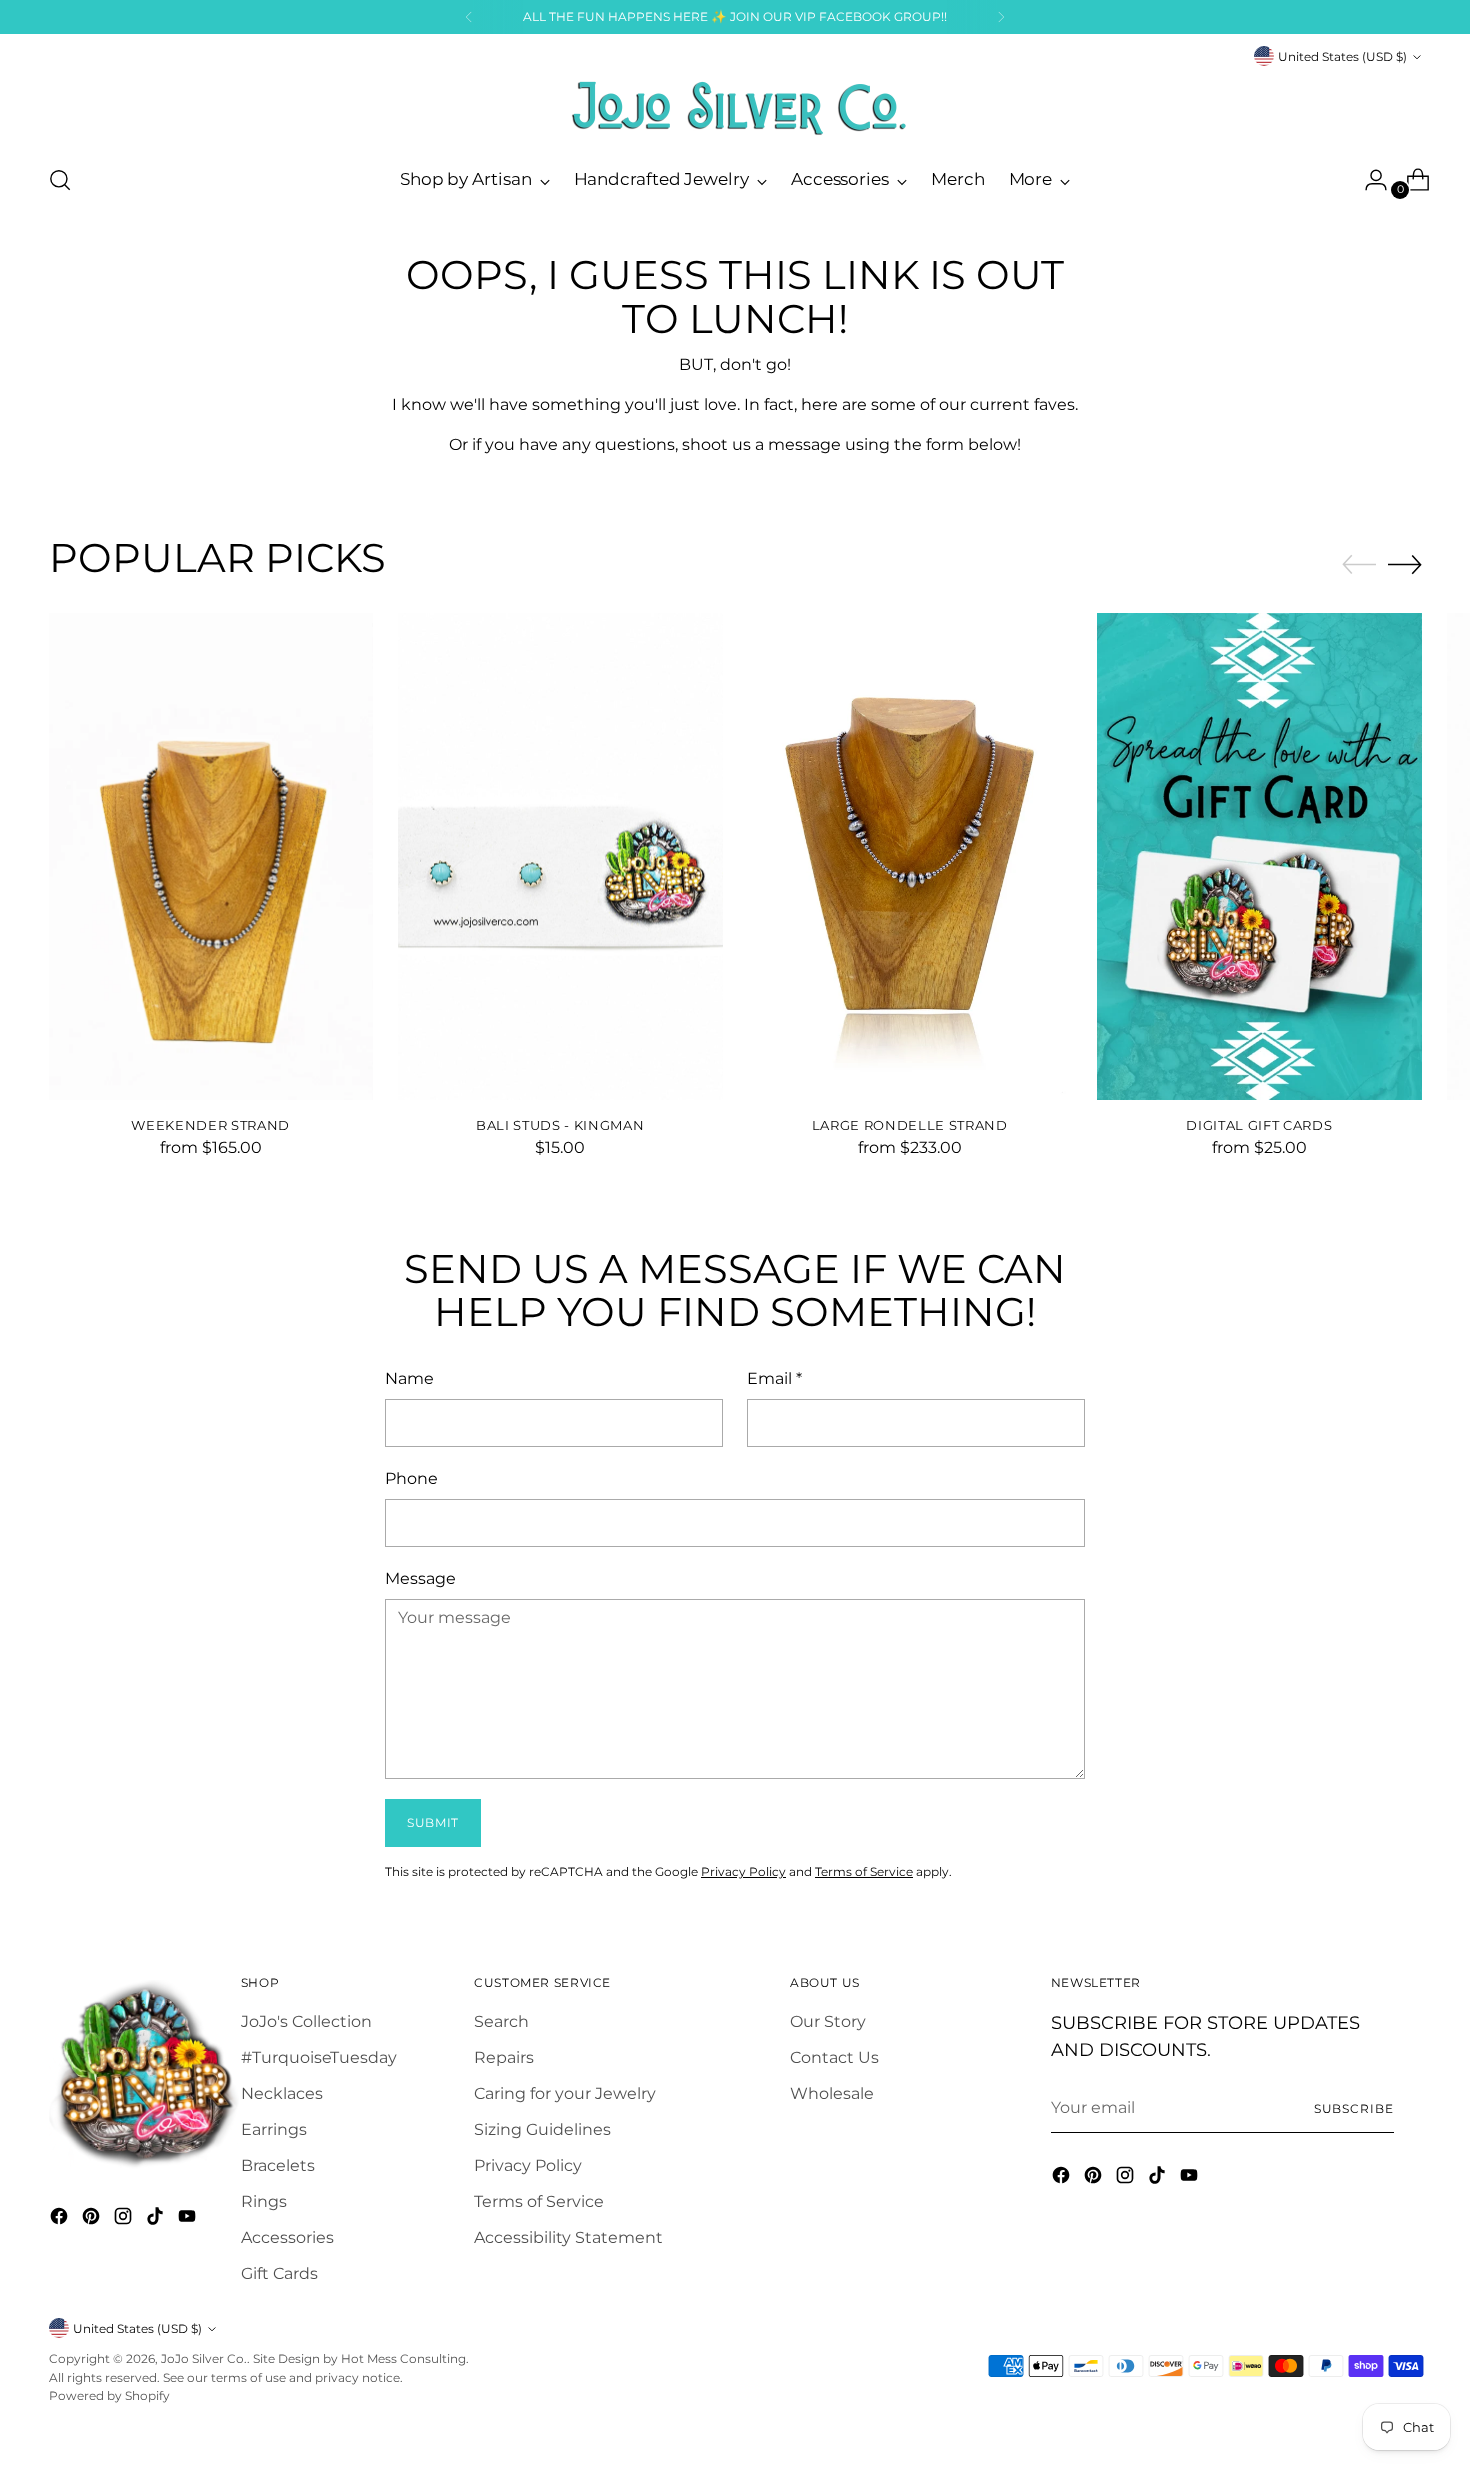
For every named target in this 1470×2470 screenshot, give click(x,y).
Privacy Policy (743, 1871)
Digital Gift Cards (1259, 1125)
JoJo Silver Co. (204, 2358)
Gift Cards (279, 2273)
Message (420, 1578)
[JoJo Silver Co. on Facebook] (61, 2219)
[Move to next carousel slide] (1405, 564)
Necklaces (282, 2093)
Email (774, 1378)
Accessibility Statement (568, 2237)
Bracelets (278, 2165)
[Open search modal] (60, 180)
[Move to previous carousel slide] (1359, 565)
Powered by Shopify (109, 2395)
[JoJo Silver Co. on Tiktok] (157, 2219)
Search (501, 2021)
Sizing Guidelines (542, 2129)
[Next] (1001, 17)
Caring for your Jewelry (565, 2093)
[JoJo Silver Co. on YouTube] (189, 2219)
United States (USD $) (1342, 56)
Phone (411, 1478)
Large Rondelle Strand (910, 1125)
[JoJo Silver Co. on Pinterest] (93, 2219)
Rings (264, 2201)
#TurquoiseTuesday (319, 2057)
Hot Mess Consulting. (405, 2358)
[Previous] (469, 17)
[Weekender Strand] (211, 856)
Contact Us (834, 2057)
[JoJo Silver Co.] (735, 108)
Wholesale (832, 2093)
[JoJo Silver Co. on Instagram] (125, 2219)
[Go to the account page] (1368, 180)
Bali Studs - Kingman (560, 1125)
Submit (433, 1822)
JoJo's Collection (306, 2021)
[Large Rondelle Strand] (910, 856)
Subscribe (1354, 2108)
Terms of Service (864, 1871)
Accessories (287, 2237)
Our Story (828, 2021)
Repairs (504, 2057)
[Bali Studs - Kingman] (560, 856)
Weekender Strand (210, 1125)
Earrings (274, 2129)
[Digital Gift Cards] (1259, 856)
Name (409, 1378)
